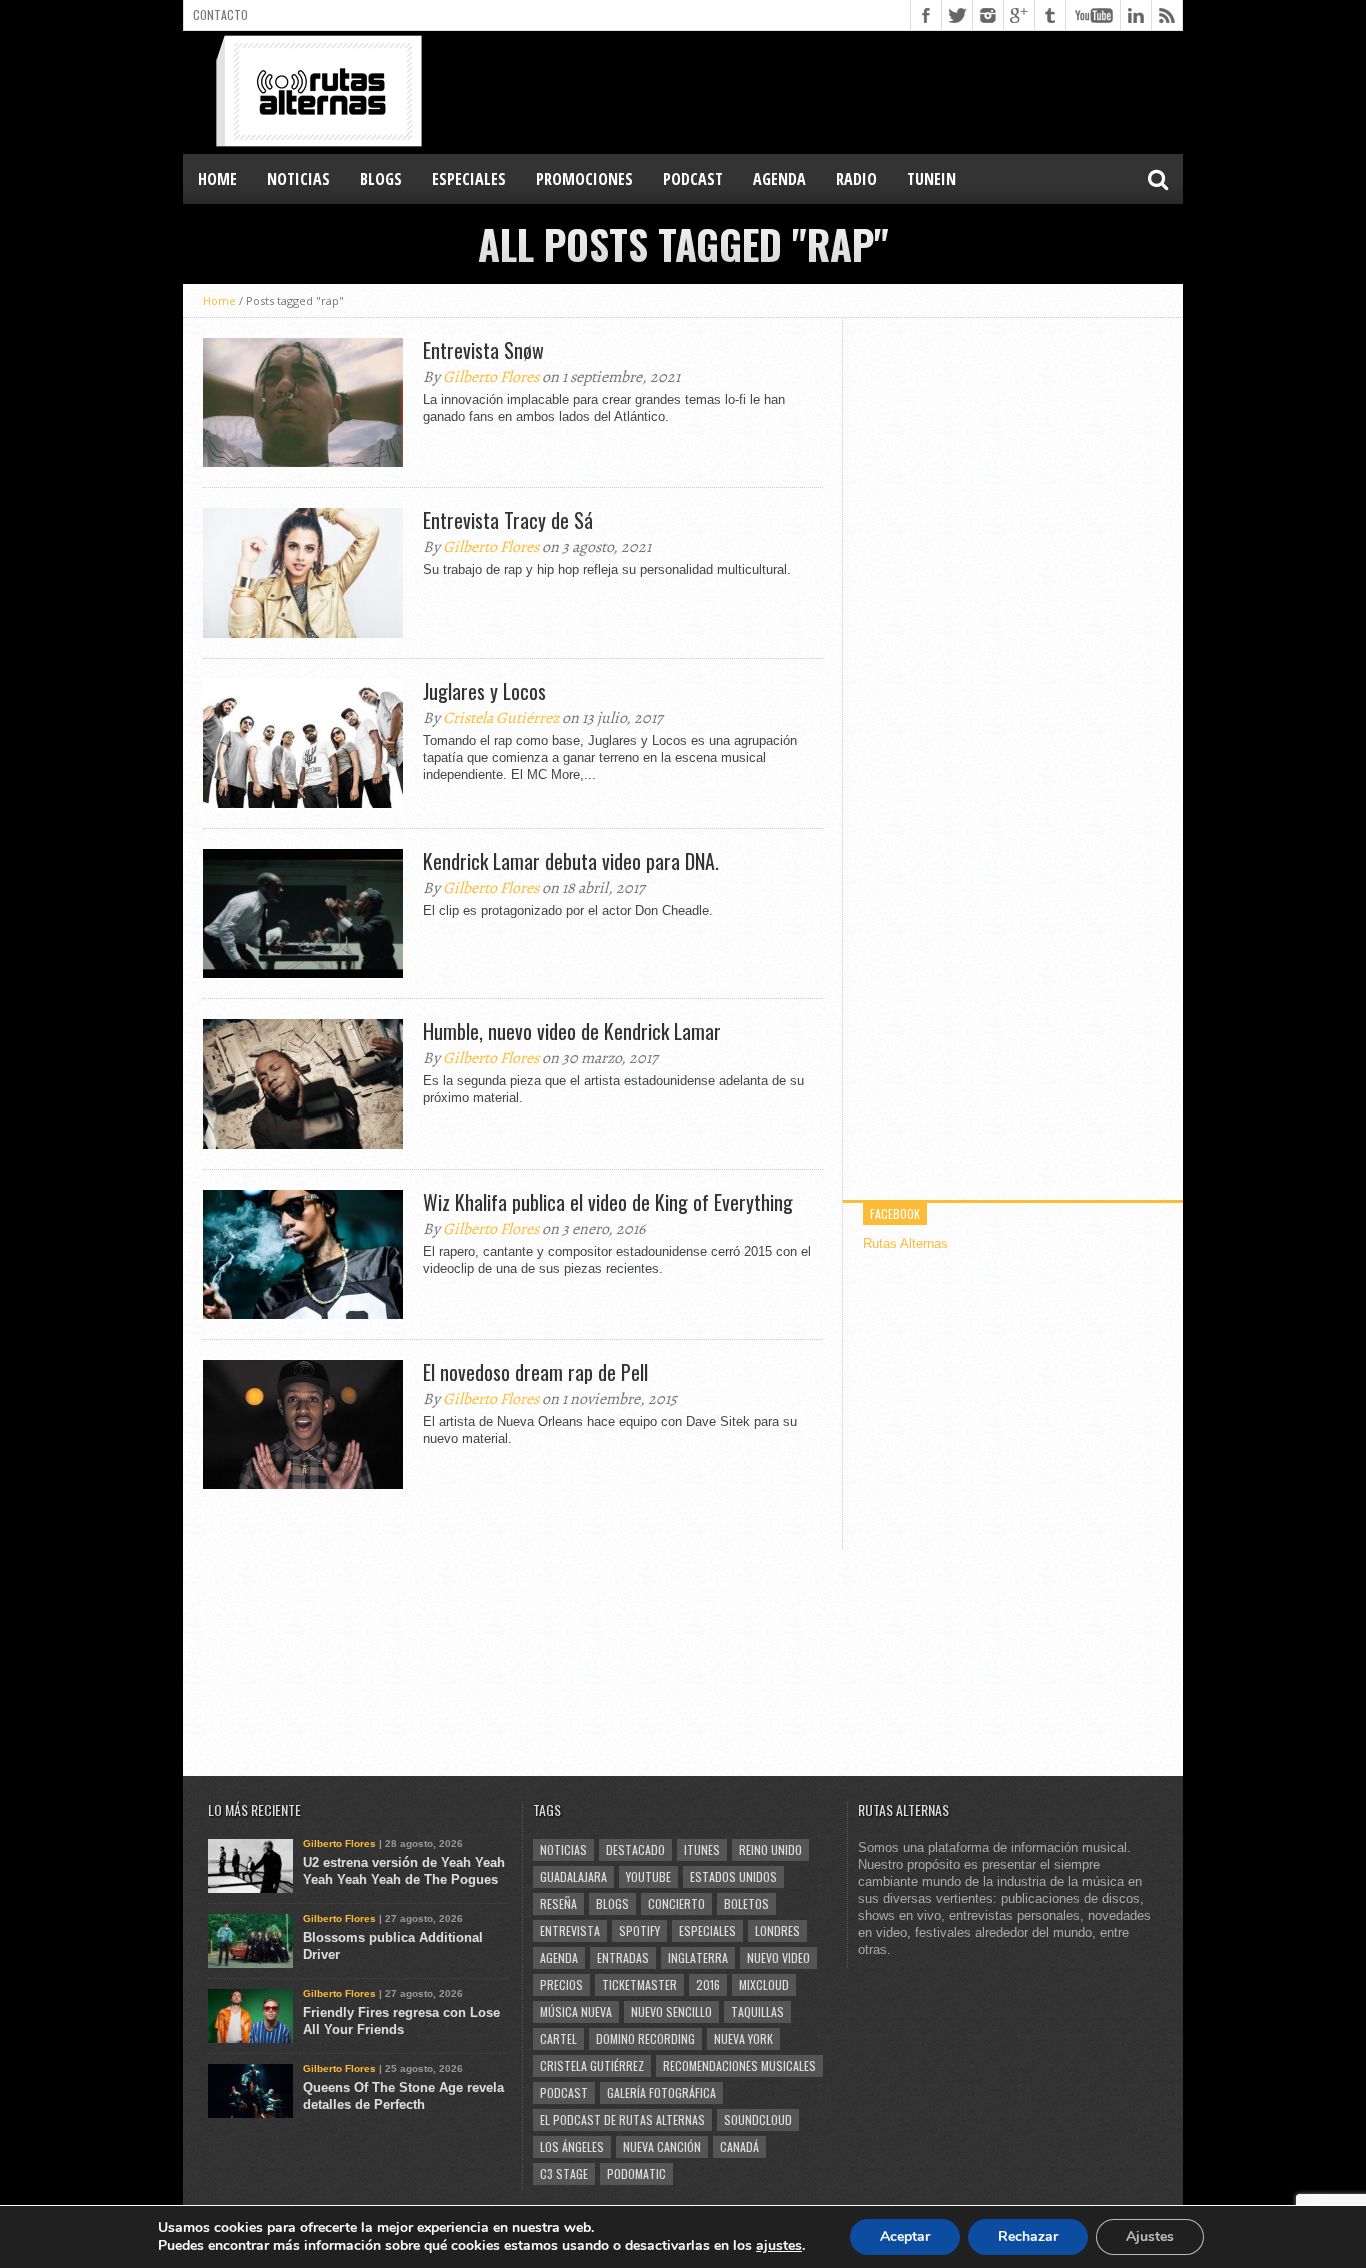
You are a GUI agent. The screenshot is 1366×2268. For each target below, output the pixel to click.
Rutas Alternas (905, 1243)
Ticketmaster (639, 1984)
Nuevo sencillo (671, 2011)
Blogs (612, 1903)
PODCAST (693, 179)
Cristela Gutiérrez (501, 718)
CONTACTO (220, 14)
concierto (676, 1903)
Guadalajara (573, 1876)
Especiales (707, 1930)
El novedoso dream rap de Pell (535, 1372)
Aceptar (905, 2236)
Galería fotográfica (661, 2092)
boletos (746, 1903)
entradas (623, 1957)
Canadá (739, 2146)
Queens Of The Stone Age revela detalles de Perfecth (403, 2096)
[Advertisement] (819, 91)
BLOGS (381, 179)
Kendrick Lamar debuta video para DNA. (571, 861)
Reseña (558, 1903)
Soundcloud (758, 2119)
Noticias (563, 1849)
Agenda (559, 1957)
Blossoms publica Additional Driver (393, 1946)
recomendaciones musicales (739, 2065)
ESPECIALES (469, 179)
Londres (777, 1930)
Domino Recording (645, 2038)
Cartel (558, 2038)
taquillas (757, 2011)
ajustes (779, 2246)
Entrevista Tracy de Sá (508, 520)
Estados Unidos (733, 1876)
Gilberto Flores (491, 377)
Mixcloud (764, 1984)
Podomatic (636, 2173)
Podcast (564, 2092)
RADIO (856, 179)
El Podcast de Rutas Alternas (622, 2119)
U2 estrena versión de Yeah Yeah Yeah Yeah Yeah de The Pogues (404, 1871)
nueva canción (662, 2146)
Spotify (639, 1930)
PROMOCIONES (584, 179)
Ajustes (1150, 2236)
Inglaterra (698, 1957)
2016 (708, 1984)
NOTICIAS (298, 179)
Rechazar (1028, 2236)
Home (217, 179)
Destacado (635, 1849)
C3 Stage (564, 2173)
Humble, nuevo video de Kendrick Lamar (572, 1031)
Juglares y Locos (484, 691)
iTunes (702, 1849)
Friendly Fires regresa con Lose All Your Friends (401, 2021)
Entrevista (570, 1930)
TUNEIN (931, 179)
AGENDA (779, 179)
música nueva (576, 2011)
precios (561, 1984)
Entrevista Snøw (483, 350)
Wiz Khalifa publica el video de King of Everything (608, 1202)
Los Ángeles (572, 2146)
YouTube (648, 1876)
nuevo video (778, 1957)
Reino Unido (770, 1849)
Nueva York (743, 2038)
